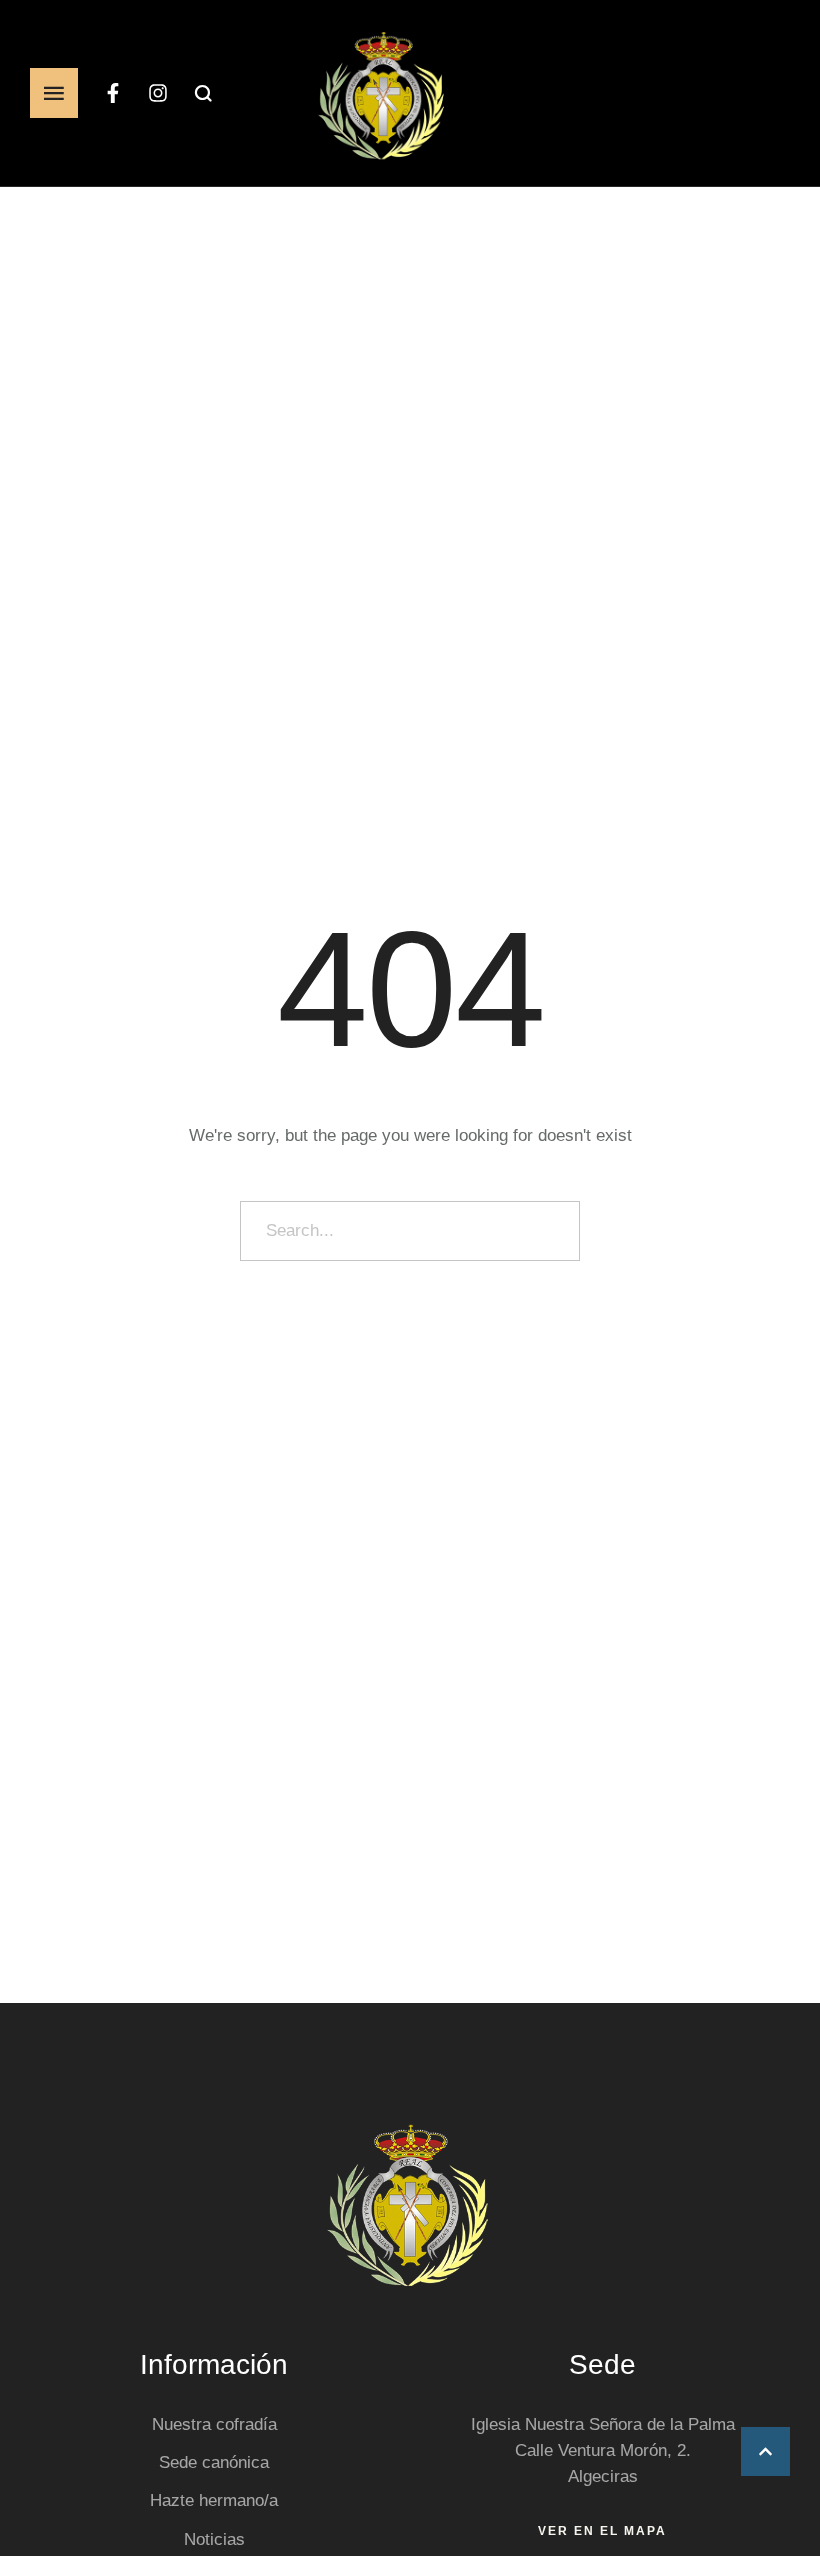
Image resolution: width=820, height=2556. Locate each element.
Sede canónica (214, 2462)
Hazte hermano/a (214, 2500)
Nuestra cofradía (214, 2424)
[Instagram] (158, 93)
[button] (765, 2451)
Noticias (214, 2539)
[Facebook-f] (113, 93)
